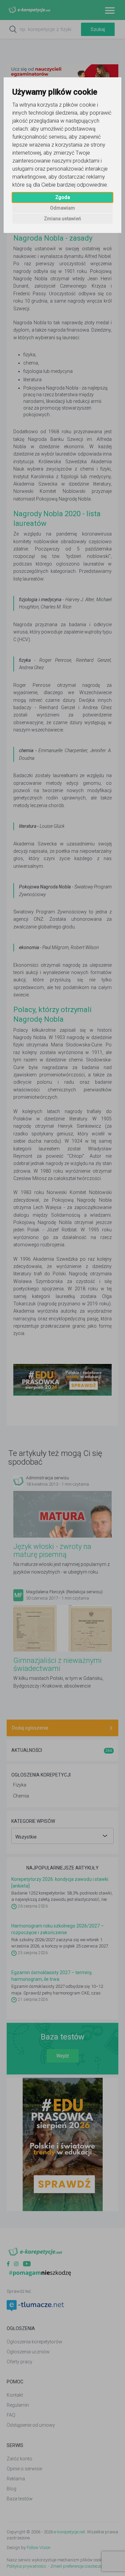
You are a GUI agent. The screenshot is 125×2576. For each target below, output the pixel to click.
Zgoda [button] (63, 197)
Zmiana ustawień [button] (62, 219)
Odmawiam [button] (62, 208)
